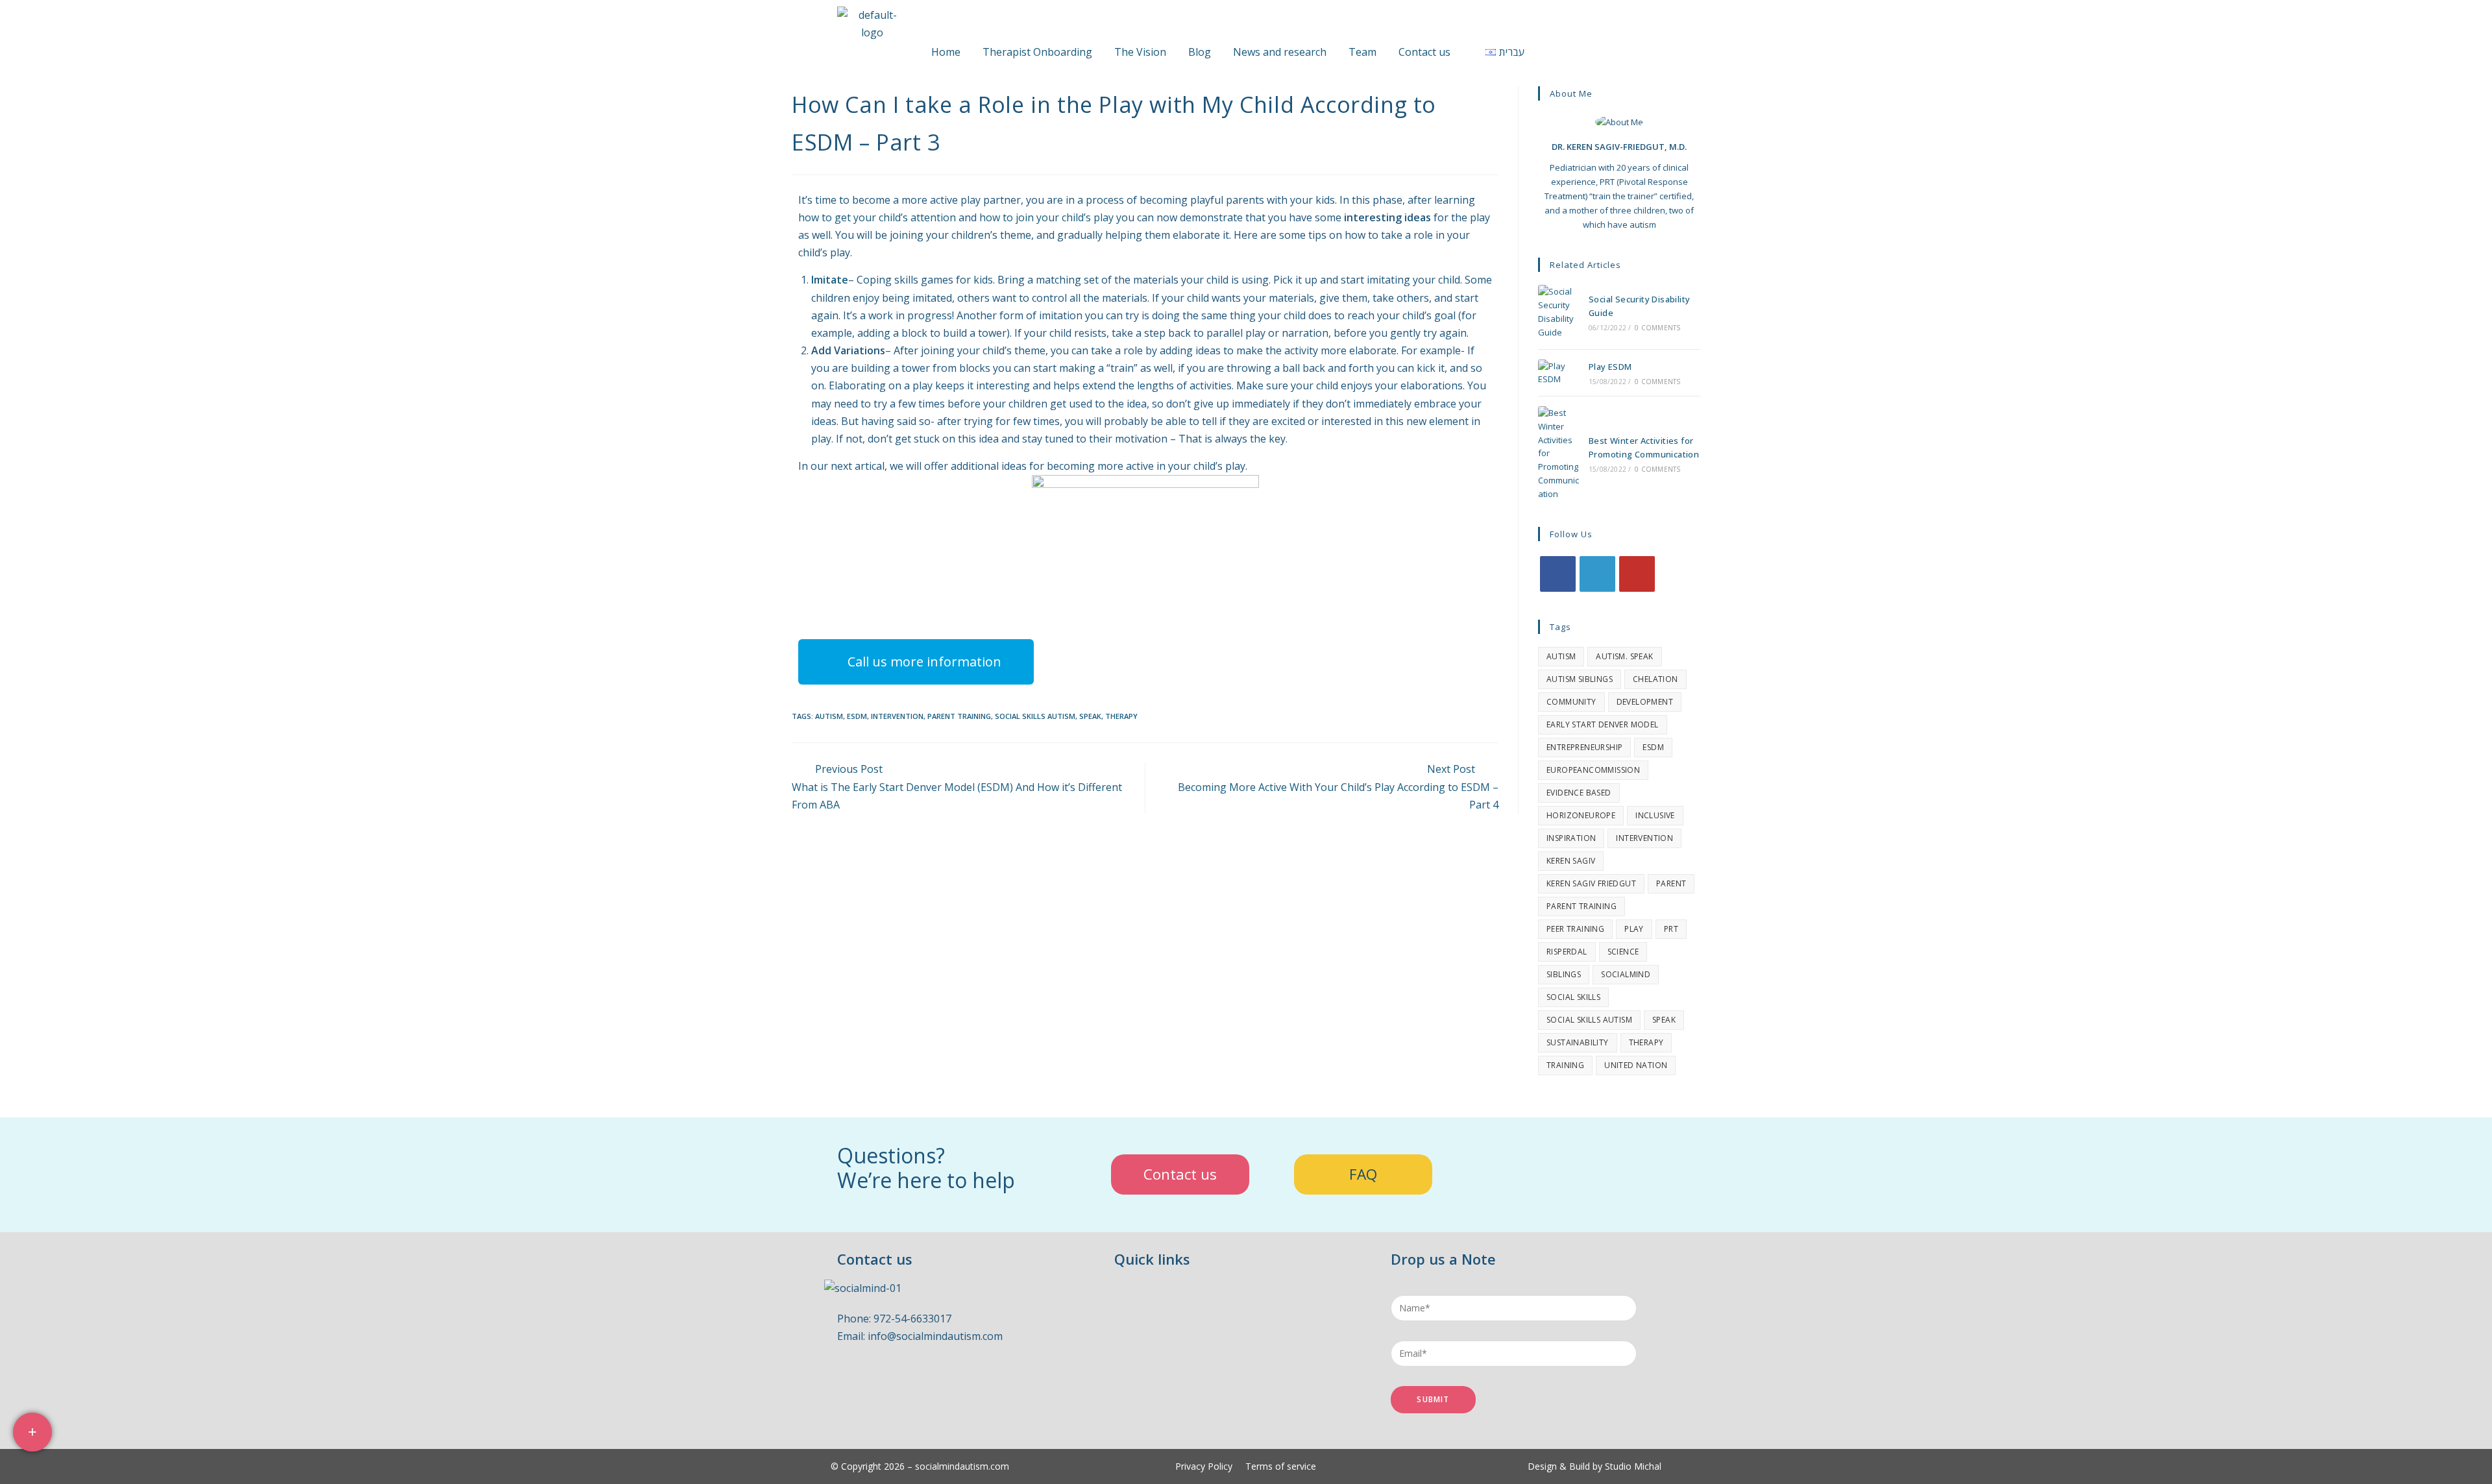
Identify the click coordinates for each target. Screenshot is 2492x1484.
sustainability (1578, 1042)
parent (1671, 883)
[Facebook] (1558, 574)
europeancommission (1593, 770)
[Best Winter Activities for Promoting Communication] (1560, 454)
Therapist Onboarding (1037, 52)
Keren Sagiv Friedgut (1591, 883)
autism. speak (1624, 656)
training (1565, 1065)
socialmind (1626, 974)
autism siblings (1580, 679)
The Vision (1140, 52)
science (1623, 952)
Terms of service (1281, 1466)
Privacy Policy (1204, 1466)
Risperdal (1567, 952)
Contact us (1424, 52)
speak (1090, 716)
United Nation (1636, 1065)
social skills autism (1035, 716)
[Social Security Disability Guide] (1560, 312)
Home (946, 52)
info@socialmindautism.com (935, 1336)
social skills (1573, 997)
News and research (1280, 52)
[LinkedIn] (1597, 574)
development (1645, 702)
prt (1671, 929)
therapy (1121, 716)
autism (829, 716)
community (1571, 702)
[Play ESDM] (1560, 373)
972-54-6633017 (912, 1319)
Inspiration (1571, 838)
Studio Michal (1633, 1466)
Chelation (1655, 679)
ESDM (857, 716)
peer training (1575, 929)
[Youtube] (1637, 574)
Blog (1200, 52)
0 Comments (1657, 328)
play (1634, 929)
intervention (897, 716)
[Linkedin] (915, 1385)
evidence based (1579, 793)
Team (1362, 52)
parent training (959, 716)
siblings (1564, 974)
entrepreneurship (1584, 747)
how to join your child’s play (1046, 217)
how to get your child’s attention (877, 217)
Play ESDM (1610, 367)
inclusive (1655, 815)
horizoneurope (1581, 815)
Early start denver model (1603, 724)
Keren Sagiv (1571, 861)
